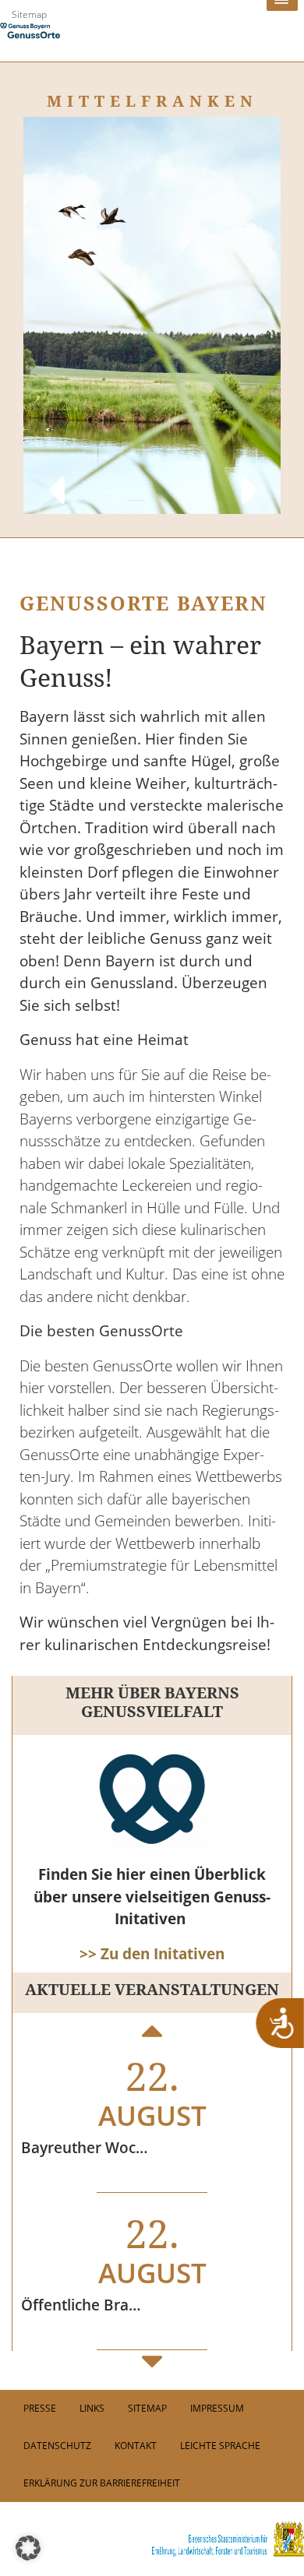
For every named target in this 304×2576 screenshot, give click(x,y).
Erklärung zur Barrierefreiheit (102, 2483)
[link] (152, 2539)
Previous (55, 475)
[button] (28, 2548)
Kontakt (136, 2446)
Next (249, 475)
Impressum (217, 2408)
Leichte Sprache (220, 2446)
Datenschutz (57, 2446)
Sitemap (29, 14)
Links (92, 2408)
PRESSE (40, 2408)
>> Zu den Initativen (152, 1954)
